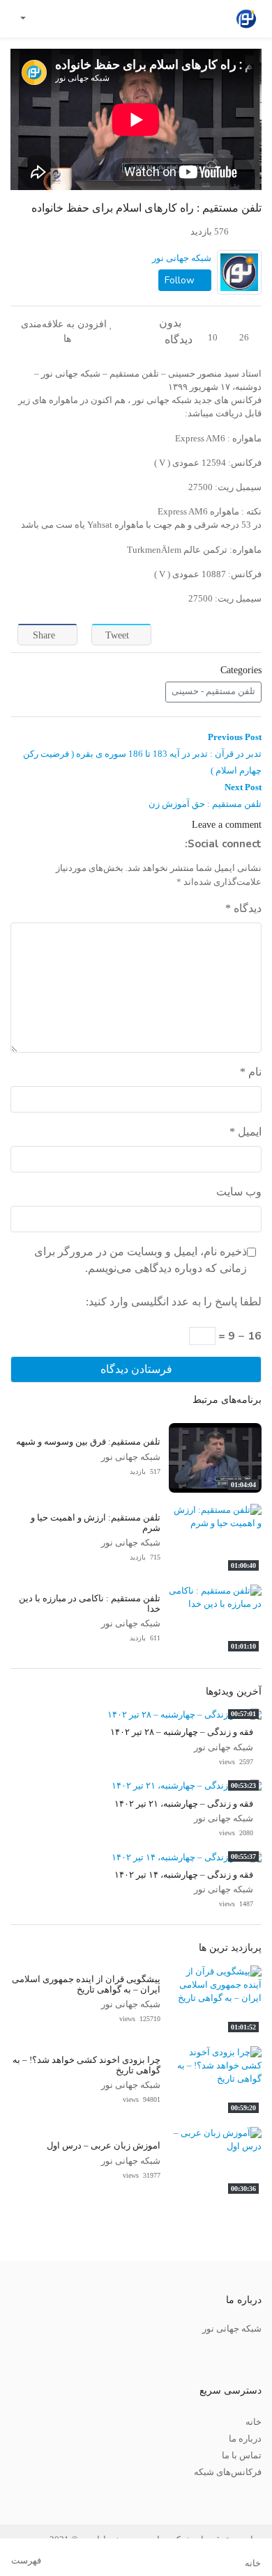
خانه (254, 2422)
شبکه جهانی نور (182, 258)
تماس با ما (242, 2456)
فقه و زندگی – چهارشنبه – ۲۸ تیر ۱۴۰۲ (182, 1732)
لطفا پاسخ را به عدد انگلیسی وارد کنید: (174, 1302)
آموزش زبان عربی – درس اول (104, 2146)
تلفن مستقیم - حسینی (213, 691)
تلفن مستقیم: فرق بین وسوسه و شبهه (88, 1442)
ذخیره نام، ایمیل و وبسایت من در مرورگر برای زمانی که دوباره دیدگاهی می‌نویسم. (141, 1260)
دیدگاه (243, 908)
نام (251, 1072)
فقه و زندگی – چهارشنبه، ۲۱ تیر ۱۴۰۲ (184, 1804)
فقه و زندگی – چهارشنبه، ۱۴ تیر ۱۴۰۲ (184, 1875)
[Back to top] (40, 2496)
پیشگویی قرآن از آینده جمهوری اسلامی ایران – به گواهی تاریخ (86, 1985)
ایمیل (245, 1132)
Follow (181, 280)
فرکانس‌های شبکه (228, 2472)
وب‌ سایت (239, 1192)
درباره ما (245, 2439)
